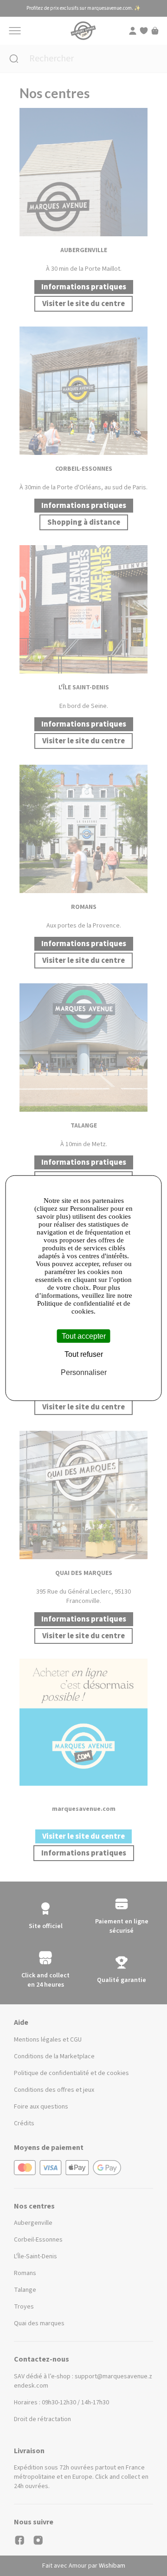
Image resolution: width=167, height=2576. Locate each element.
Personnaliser (84, 1372)
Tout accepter (84, 1336)
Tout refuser (84, 1354)
